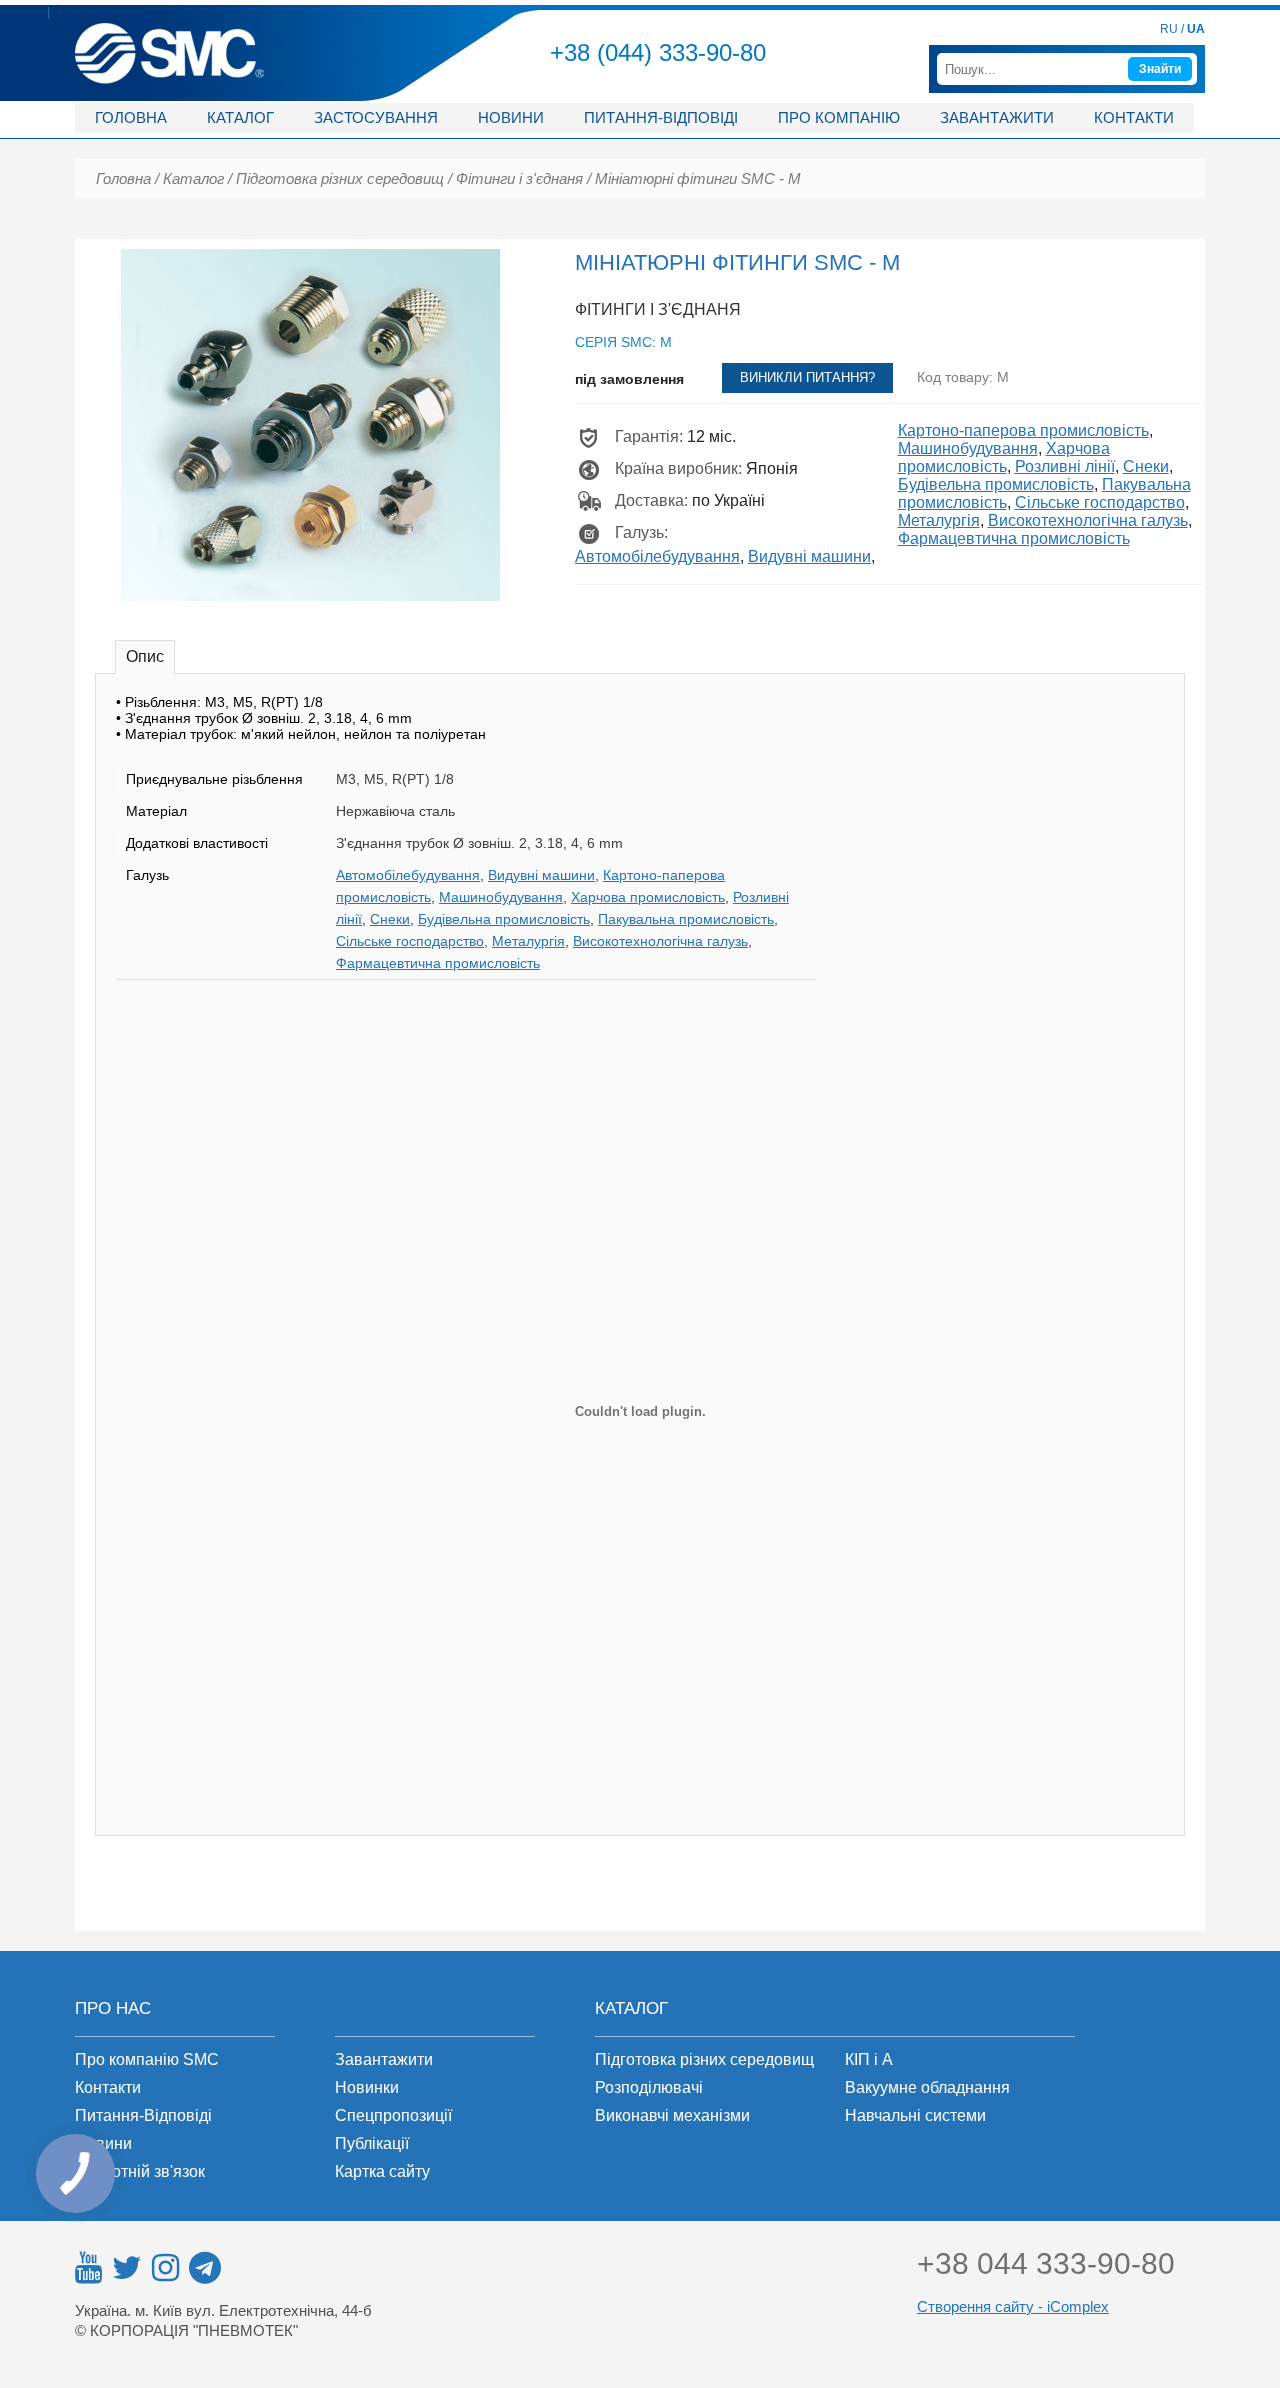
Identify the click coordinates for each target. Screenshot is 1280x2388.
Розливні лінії (1065, 466)
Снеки (1146, 466)
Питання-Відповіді (143, 2115)
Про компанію (839, 117)
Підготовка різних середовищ (340, 178)
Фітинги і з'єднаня (519, 178)
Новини (511, 117)
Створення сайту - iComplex (1013, 2306)
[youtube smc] (88, 2268)
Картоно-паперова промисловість (1023, 430)
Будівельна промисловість (996, 484)
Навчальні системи (915, 2115)
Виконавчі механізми (672, 2115)
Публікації (372, 2143)
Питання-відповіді (661, 117)
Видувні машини (809, 556)
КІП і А (869, 2059)
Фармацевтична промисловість (1014, 538)
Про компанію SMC (147, 2059)
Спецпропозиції (393, 2115)
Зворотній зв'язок (140, 2171)
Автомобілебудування (657, 556)
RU (1169, 29)
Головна (131, 117)
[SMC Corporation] (169, 31)
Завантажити (997, 117)
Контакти (1134, 117)
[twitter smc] (127, 2268)
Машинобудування (968, 448)
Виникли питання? (807, 377)
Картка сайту (382, 2171)
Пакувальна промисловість (686, 919)
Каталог (240, 117)
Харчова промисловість (1004, 457)
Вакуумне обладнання (927, 2087)
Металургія (939, 520)
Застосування (376, 117)
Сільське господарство (1100, 502)
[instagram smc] (165, 2268)
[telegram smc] (205, 2268)
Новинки (367, 2087)
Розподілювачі (649, 2087)
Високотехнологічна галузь (1088, 520)
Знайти (1160, 69)
